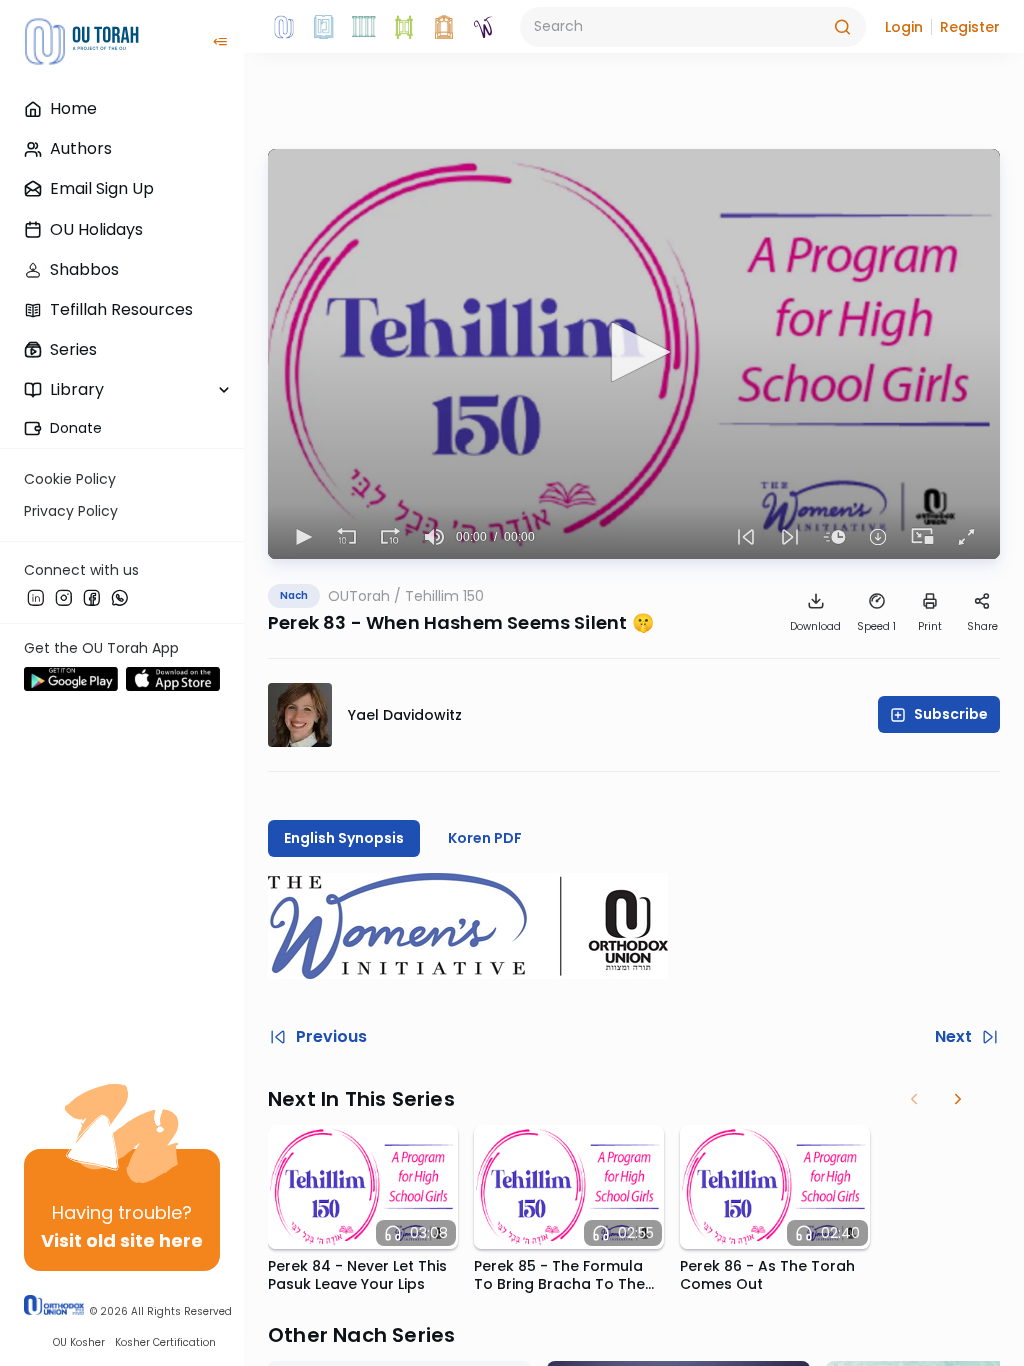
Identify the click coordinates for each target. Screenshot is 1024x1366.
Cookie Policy (70, 479)
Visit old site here (122, 1240)
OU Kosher (79, 1342)
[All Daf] (444, 27)
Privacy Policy (71, 511)
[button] (904, 27)
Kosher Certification (165, 1342)
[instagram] (64, 597)
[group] (434, 537)
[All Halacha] (364, 27)
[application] (634, 354)
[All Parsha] (404, 27)
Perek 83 (307, 622)
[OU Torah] (284, 27)
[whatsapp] (120, 597)
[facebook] (92, 597)
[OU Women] (484, 27)
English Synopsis (344, 838)
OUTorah (359, 596)
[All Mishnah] (324, 27)
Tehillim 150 (444, 596)
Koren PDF (485, 838)
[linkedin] (36, 597)
